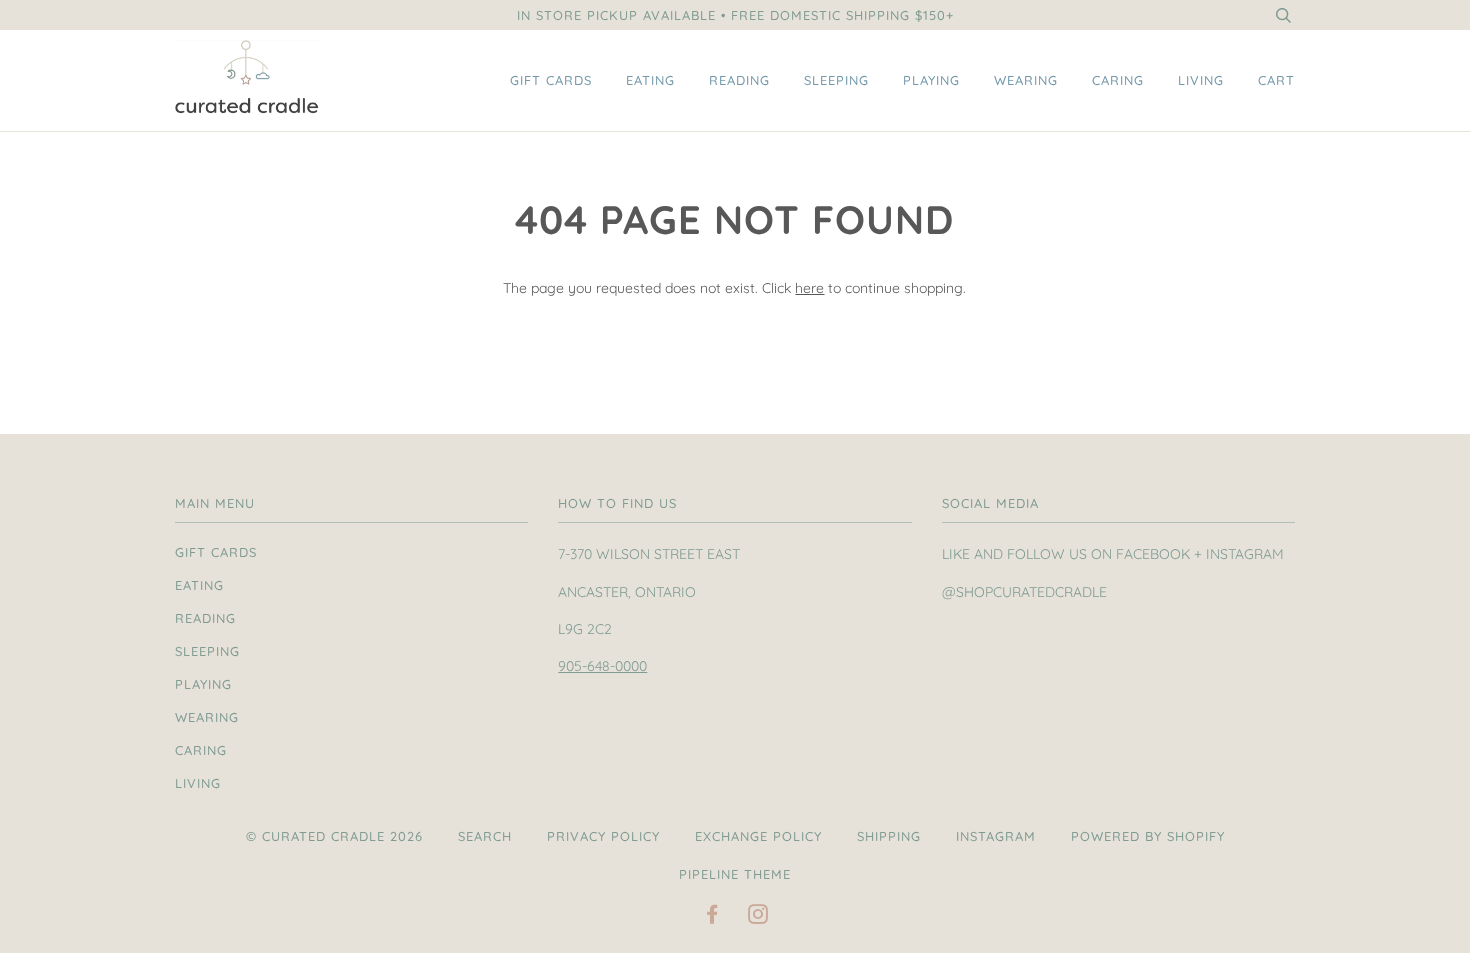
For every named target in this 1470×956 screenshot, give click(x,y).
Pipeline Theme (735, 874)
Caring (1118, 80)
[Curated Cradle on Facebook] (712, 917)
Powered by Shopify (1148, 836)
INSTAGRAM (996, 836)
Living (1201, 80)
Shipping (889, 836)
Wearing (1026, 80)
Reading (739, 80)
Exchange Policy (758, 836)
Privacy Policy (603, 836)
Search (485, 836)
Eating (650, 80)
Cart (1276, 80)
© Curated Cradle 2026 (334, 836)
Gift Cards (551, 80)
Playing (931, 80)
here (809, 288)
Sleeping (836, 80)
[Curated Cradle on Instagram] (758, 917)
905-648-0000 (602, 666)
